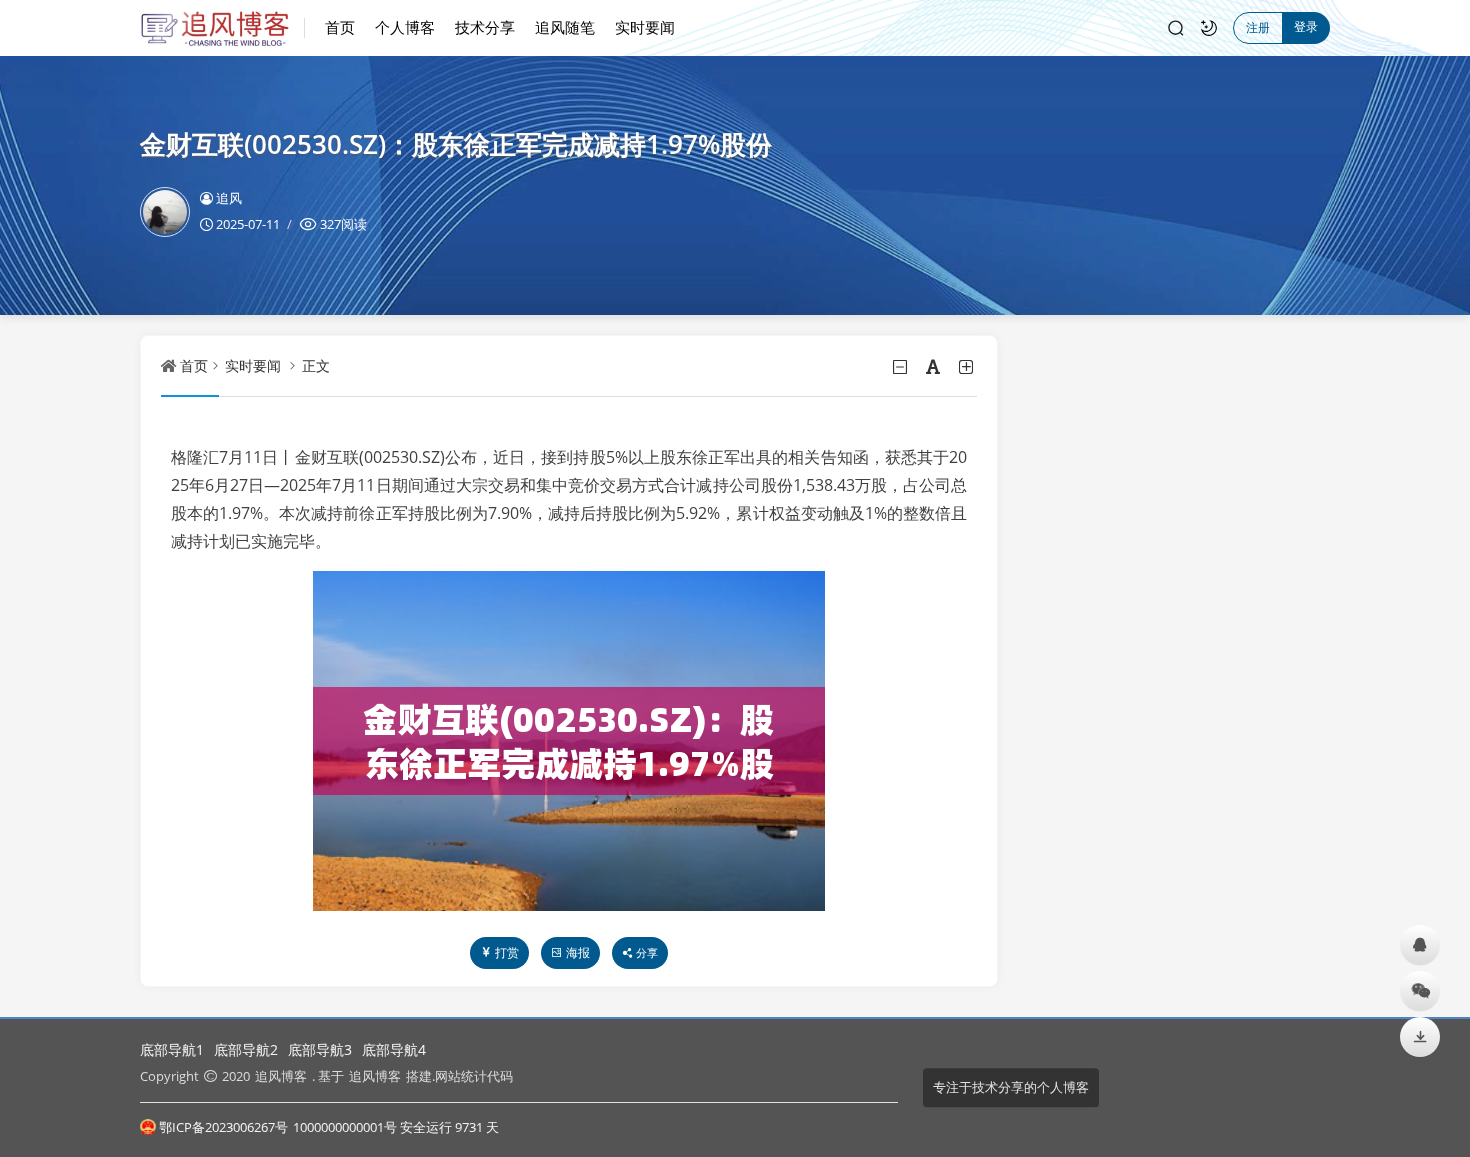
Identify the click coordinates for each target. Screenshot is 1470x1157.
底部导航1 (172, 1049)
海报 (578, 952)
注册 (1258, 27)
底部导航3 (320, 1049)
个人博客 (405, 27)
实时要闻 (645, 27)
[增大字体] (967, 367)
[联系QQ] (1420, 944)
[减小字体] (901, 367)
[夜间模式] (1209, 28)
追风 (229, 198)
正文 (316, 365)
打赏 (507, 952)
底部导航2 (246, 1049)
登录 (1306, 26)
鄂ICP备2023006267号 (223, 1127)
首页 (340, 27)
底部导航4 (394, 1049)
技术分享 (485, 27)
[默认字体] (934, 367)
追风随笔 (565, 27)
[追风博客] (222, 28)
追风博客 (281, 1076)
